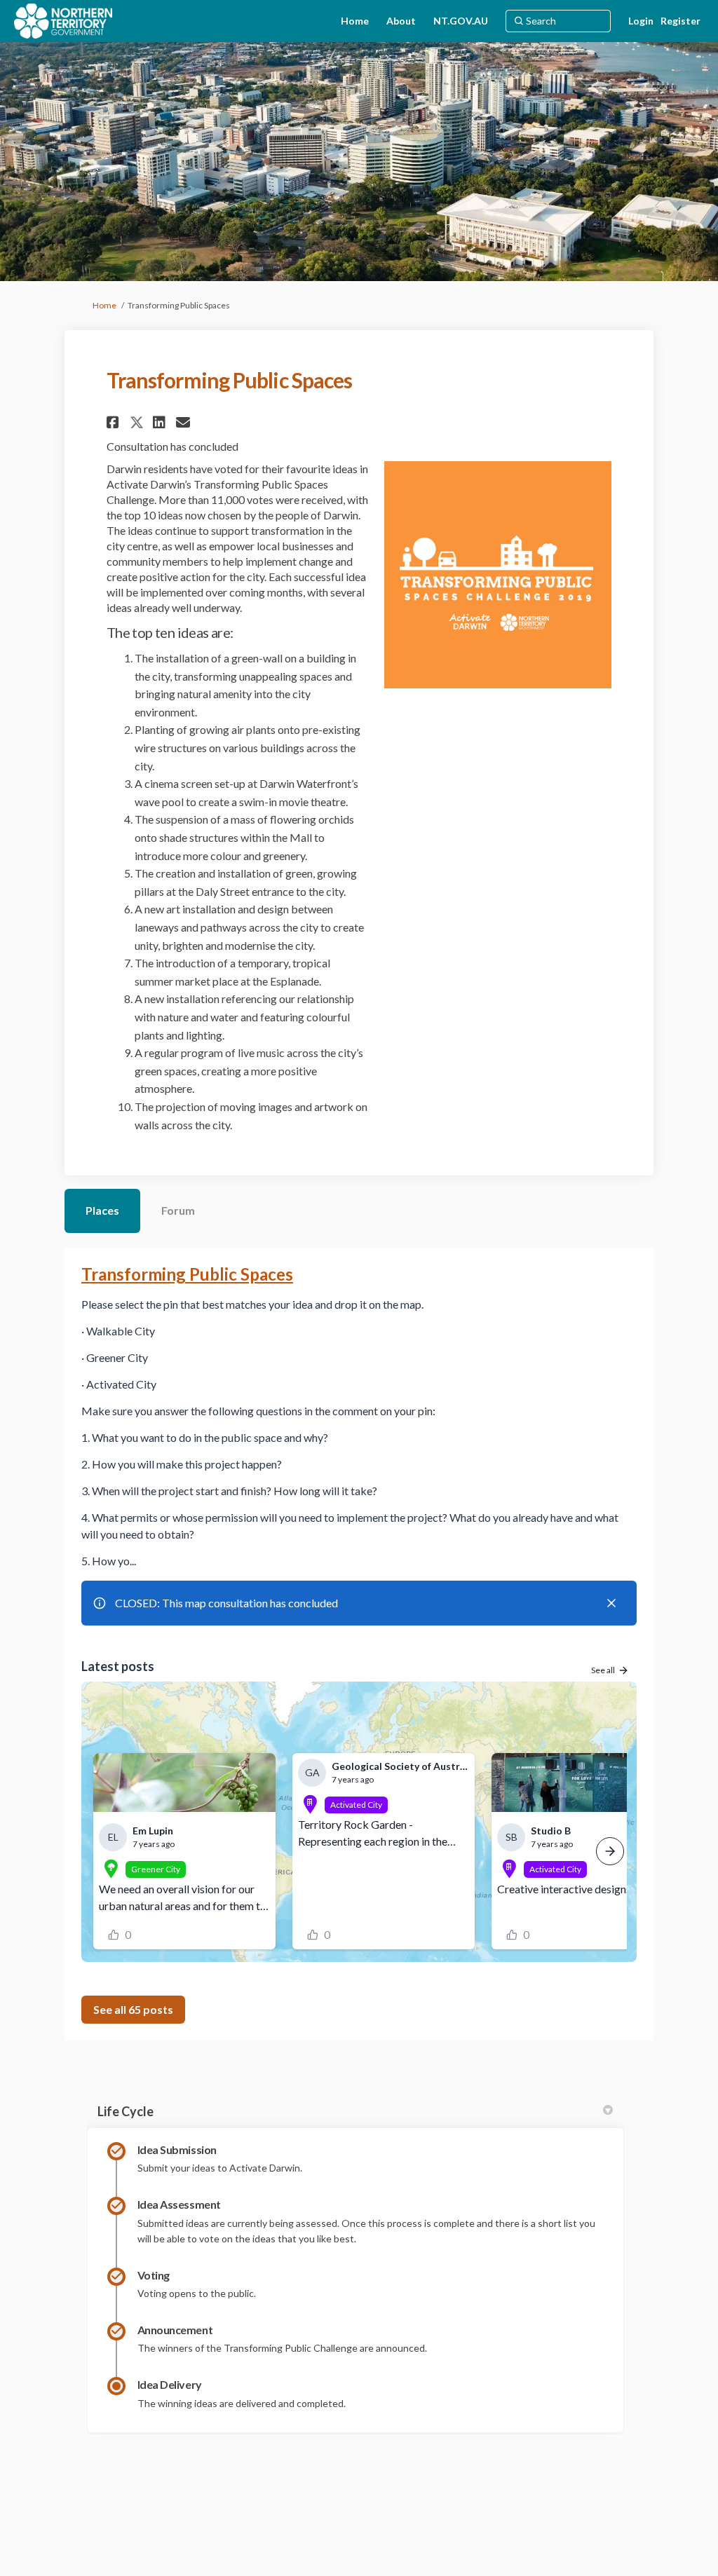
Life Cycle (126, 2111)
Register (680, 21)
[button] (115, 422)
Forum (178, 1210)
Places (102, 1210)
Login (641, 21)
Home (104, 305)
